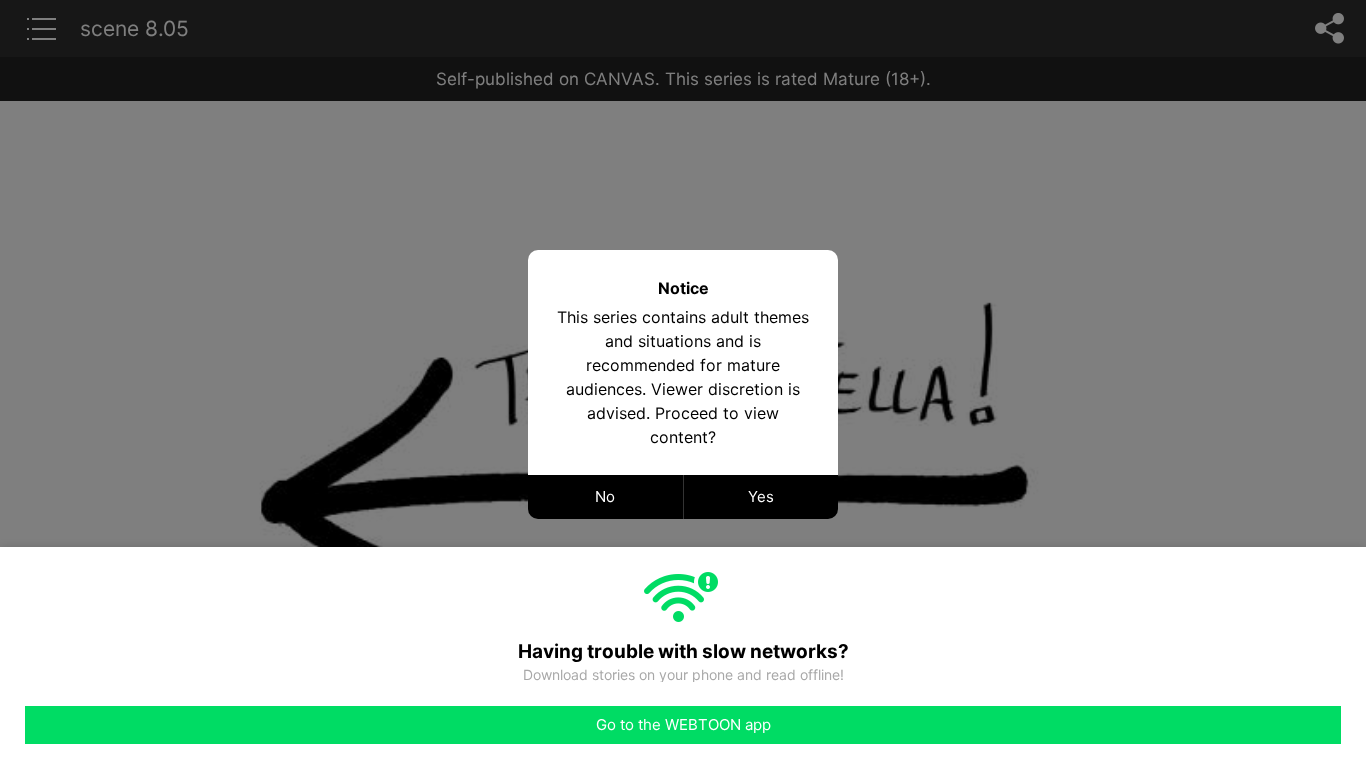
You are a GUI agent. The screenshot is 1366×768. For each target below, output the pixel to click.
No (605, 496)
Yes (761, 496)
